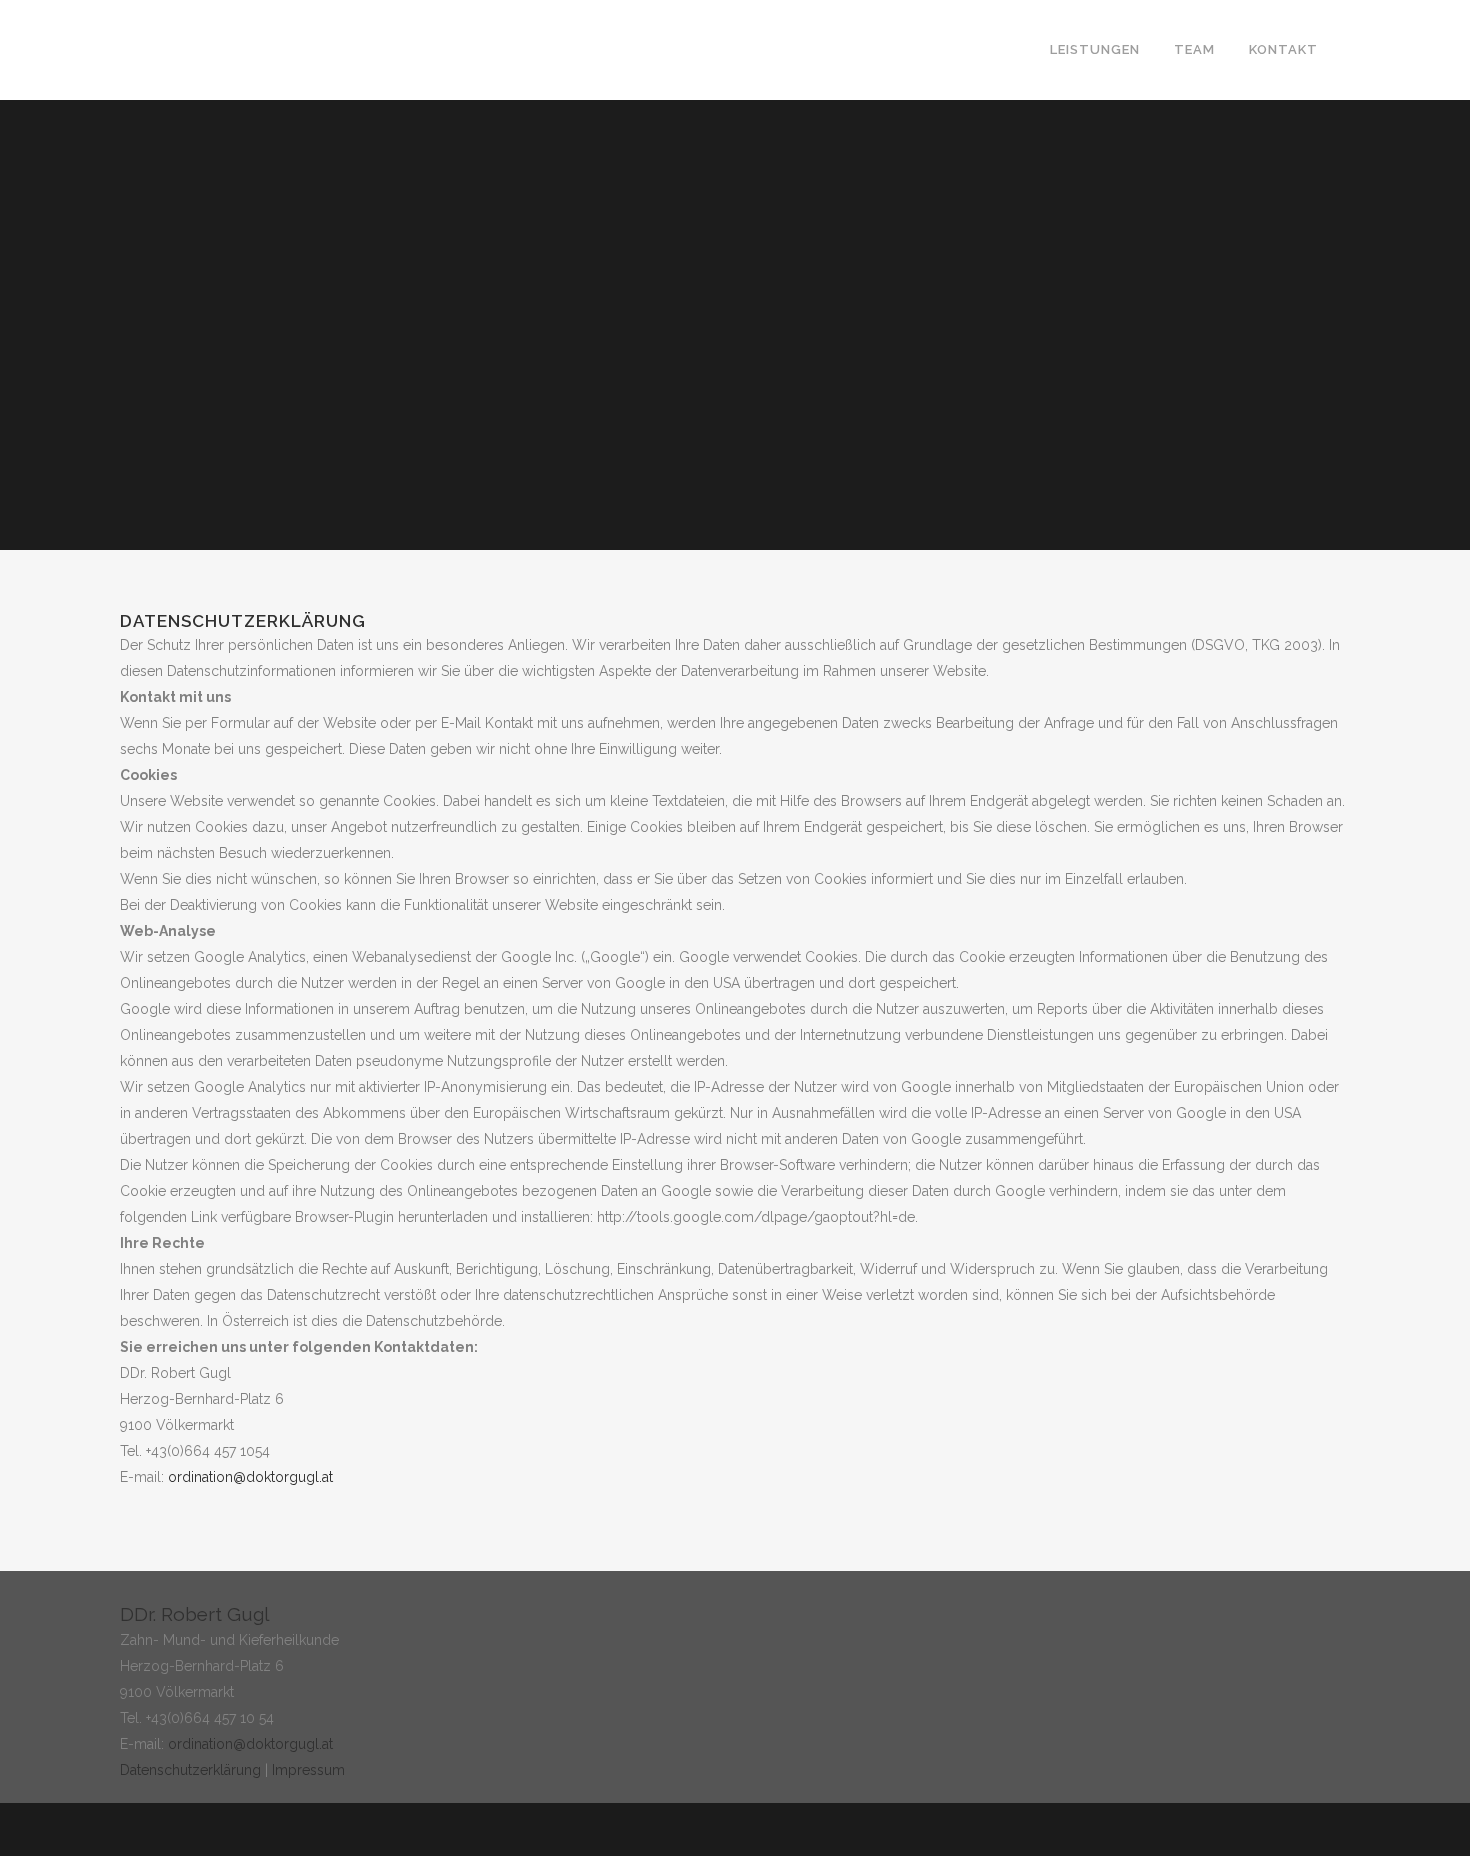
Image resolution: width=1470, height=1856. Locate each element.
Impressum (308, 1770)
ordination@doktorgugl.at (250, 1477)
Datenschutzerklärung (190, 1770)
